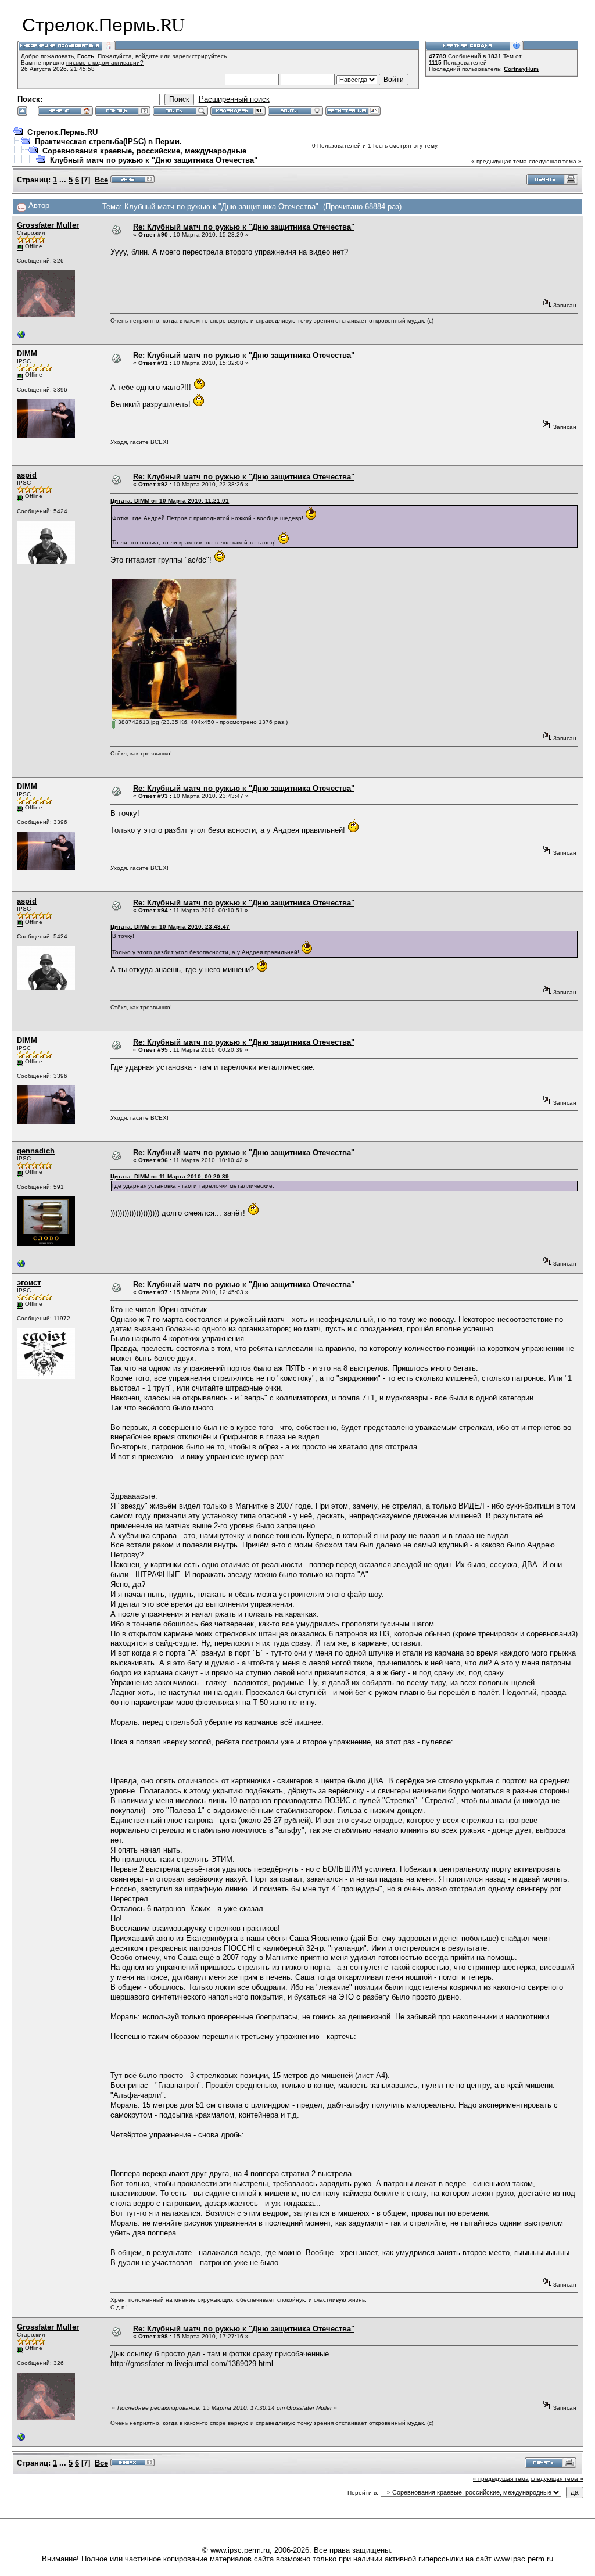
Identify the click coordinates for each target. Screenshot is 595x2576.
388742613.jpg (138, 722)
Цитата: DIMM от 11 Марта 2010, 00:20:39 (170, 1176)
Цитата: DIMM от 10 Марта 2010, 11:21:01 (170, 501)
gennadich (36, 1151)
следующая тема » (555, 161)
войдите (147, 56)
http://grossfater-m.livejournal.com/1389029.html (192, 2364)
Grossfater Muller (48, 225)
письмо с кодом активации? (105, 62)
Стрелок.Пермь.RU (62, 132)
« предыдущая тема (499, 161)
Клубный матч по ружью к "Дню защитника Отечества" (154, 160)
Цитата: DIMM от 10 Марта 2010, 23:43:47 (170, 927)
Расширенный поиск (234, 99)
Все (101, 180)
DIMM (27, 354)
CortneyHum (521, 69)
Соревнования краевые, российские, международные (144, 151)
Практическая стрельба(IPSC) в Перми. (108, 141)
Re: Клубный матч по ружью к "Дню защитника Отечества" (244, 227)
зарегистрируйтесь (200, 56)
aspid (27, 475)
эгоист (29, 1283)
